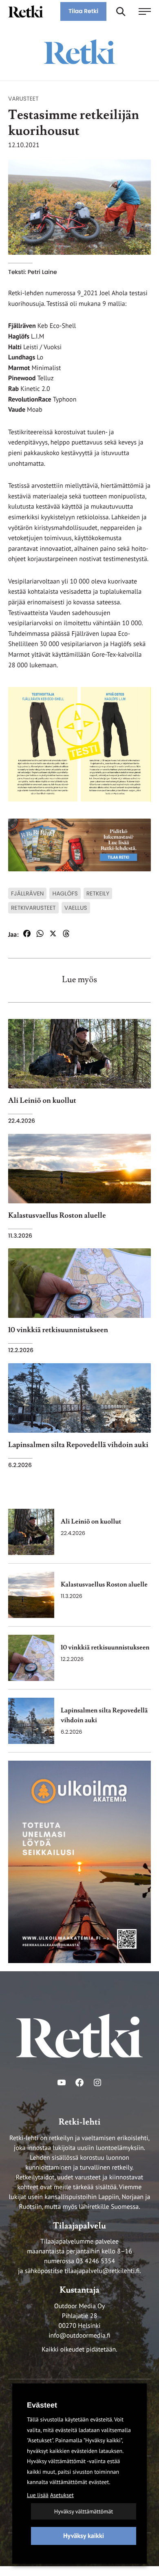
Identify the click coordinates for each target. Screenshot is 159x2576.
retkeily (98, 893)
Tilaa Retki (83, 11)
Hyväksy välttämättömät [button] (84, 2511)
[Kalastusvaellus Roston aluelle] (31, 1595)
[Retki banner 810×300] (79, 844)
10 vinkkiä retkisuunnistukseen (105, 1648)
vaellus (76, 908)
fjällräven (27, 893)
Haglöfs (65, 893)
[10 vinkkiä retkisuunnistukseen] (31, 1658)
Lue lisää (38, 2495)
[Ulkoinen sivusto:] (79, 1862)
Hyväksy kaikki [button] (84, 2536)
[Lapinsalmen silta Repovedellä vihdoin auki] (31, 1721)
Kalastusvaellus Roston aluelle (104, 1585)
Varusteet (23, 99)
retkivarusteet (33, 908)
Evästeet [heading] (42, 2405)
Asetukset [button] (62, 2495)
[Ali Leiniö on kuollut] (31, 1532)
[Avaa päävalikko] (145, 11)
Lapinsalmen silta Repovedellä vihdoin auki (104, 1716)
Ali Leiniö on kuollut (91, 1522)
